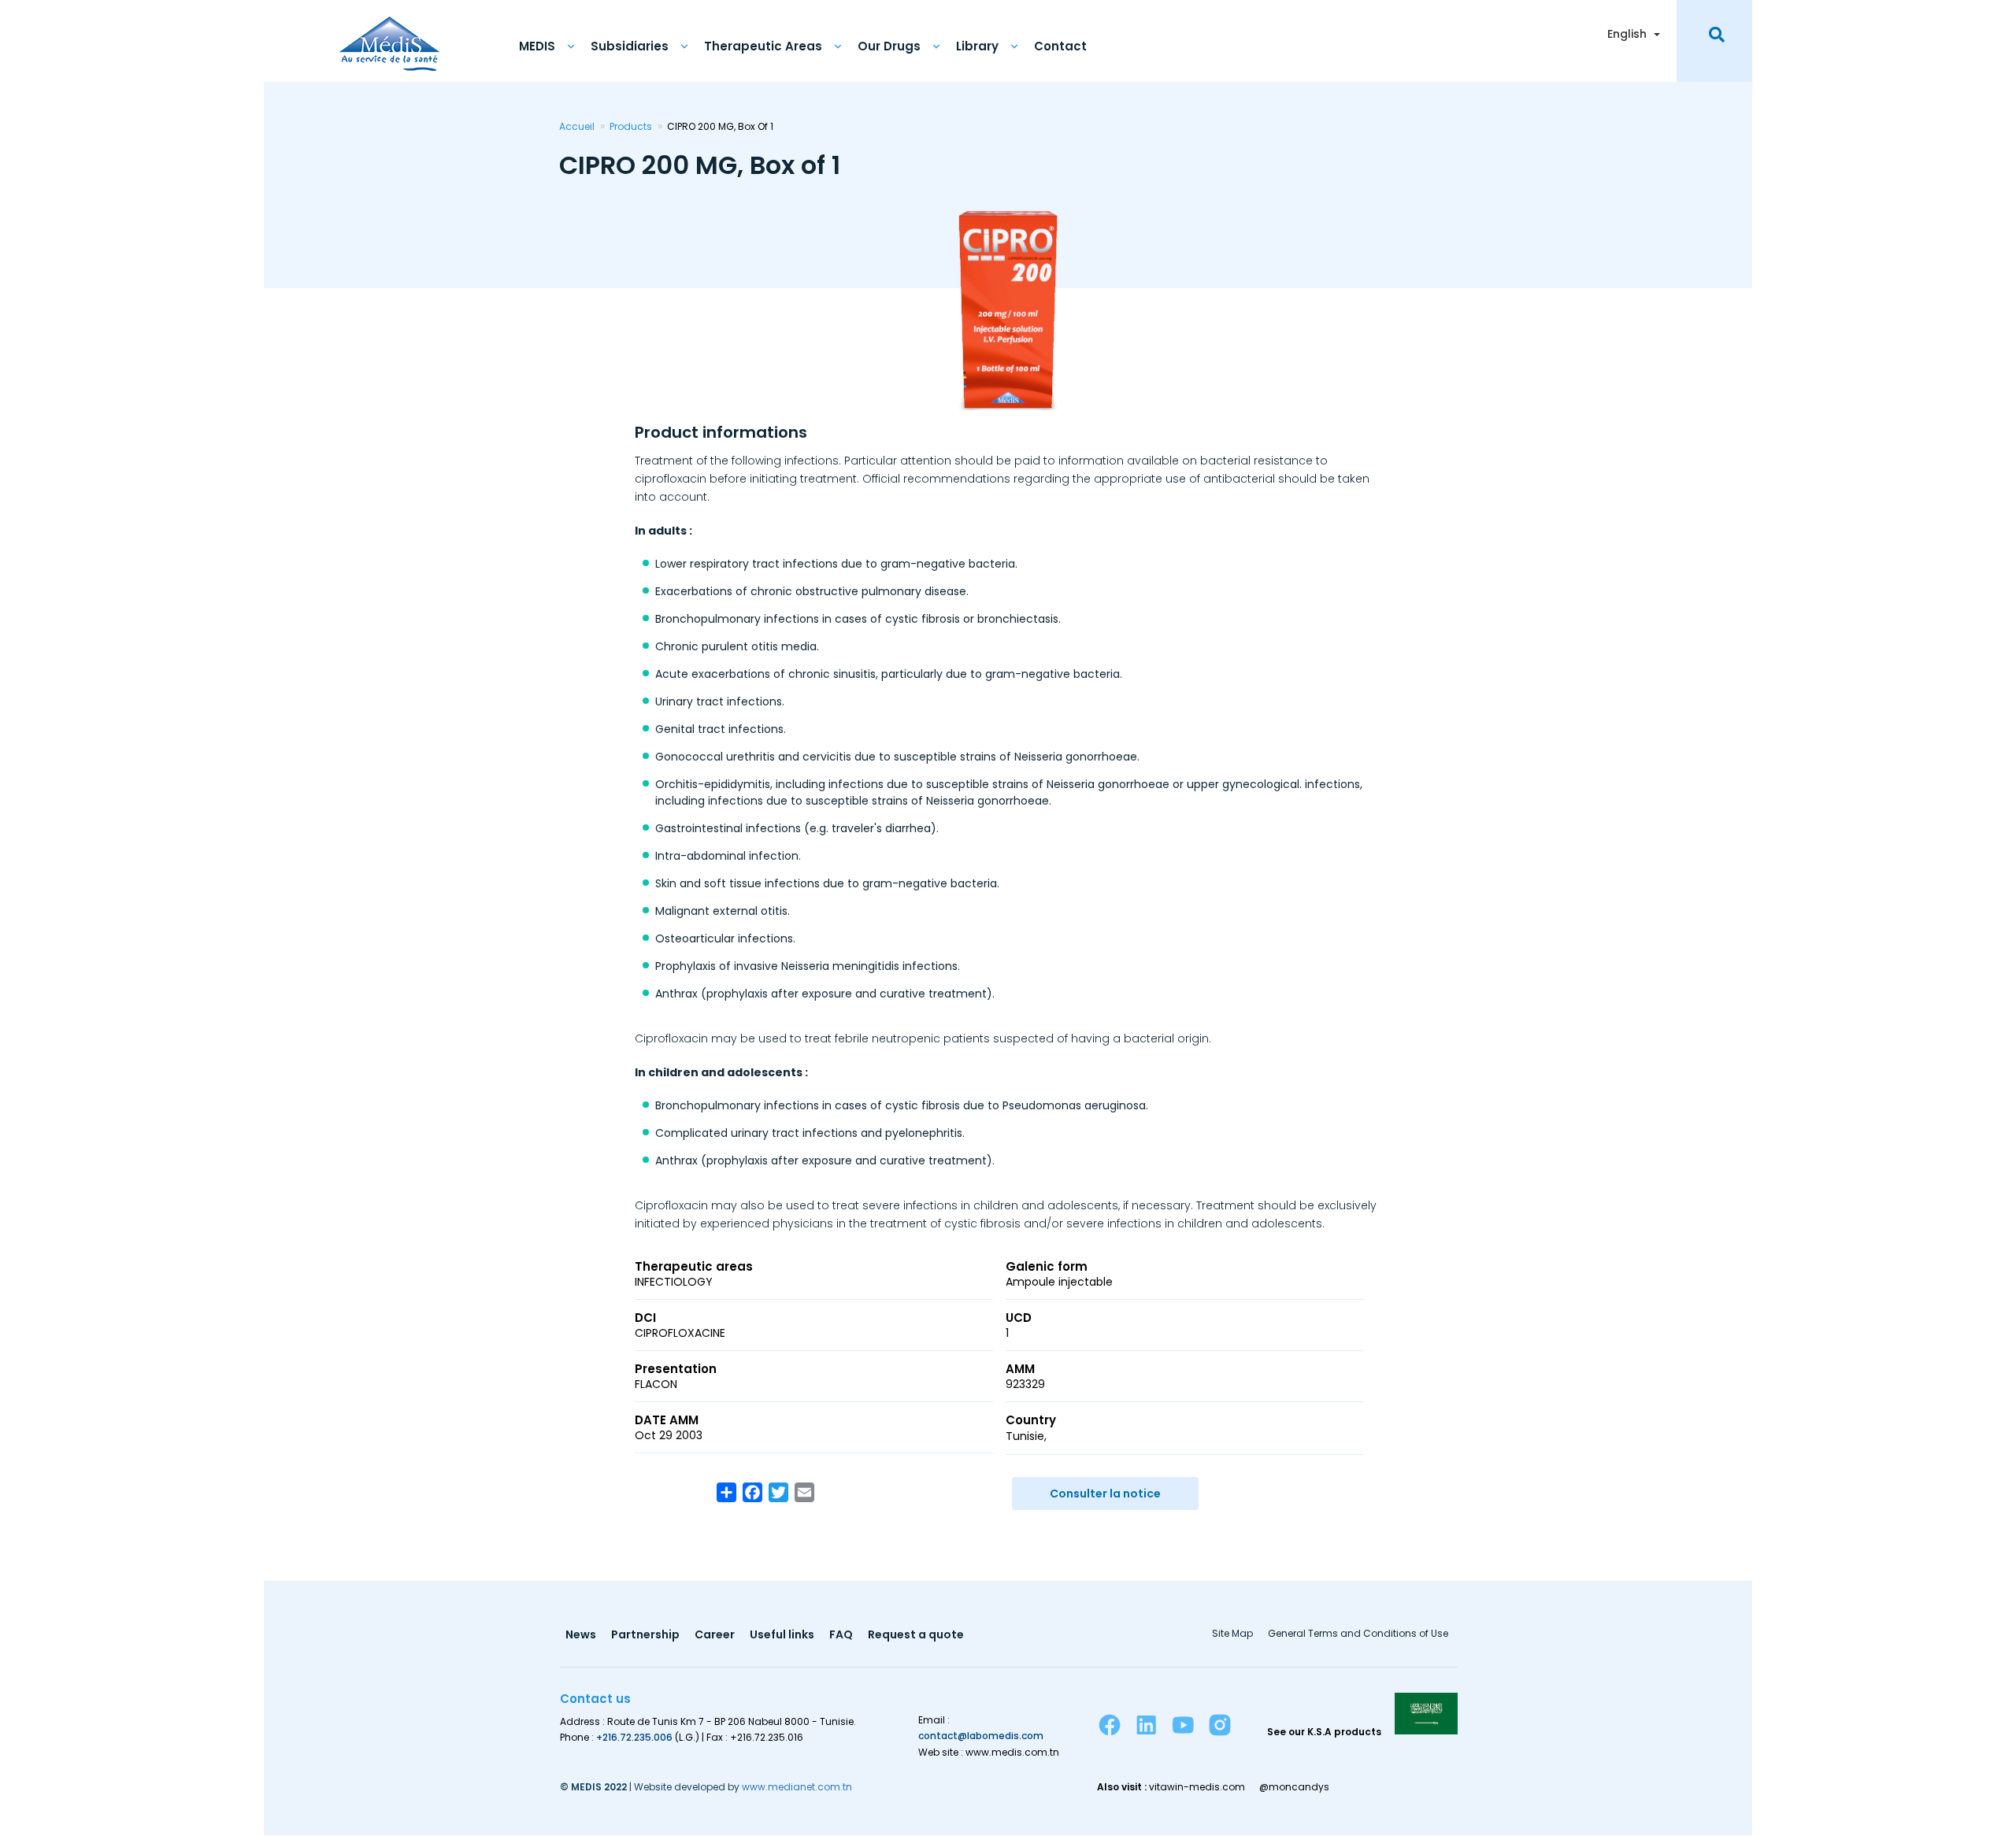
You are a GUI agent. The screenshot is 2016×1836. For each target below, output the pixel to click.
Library (977, 46)
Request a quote (916, 1636)
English (1627, 34)
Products (631, 126)
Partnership (645, 1636)
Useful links (782, 1636)
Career (715, 1636)
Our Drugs (889, 46)
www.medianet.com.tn (797, 1787)
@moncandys (1294, 1787)
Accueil (577, 126)
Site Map (1232, 1634)
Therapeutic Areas (763, 46)
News (581, 1636)
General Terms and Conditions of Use (1358, 1634)
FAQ (841, 1636)
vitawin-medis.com (1197, 1787)
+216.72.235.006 (634, 1737)
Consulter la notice (1105, 1494)
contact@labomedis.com (981, 1736)
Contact (1060, 46)
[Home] (389, 35)
